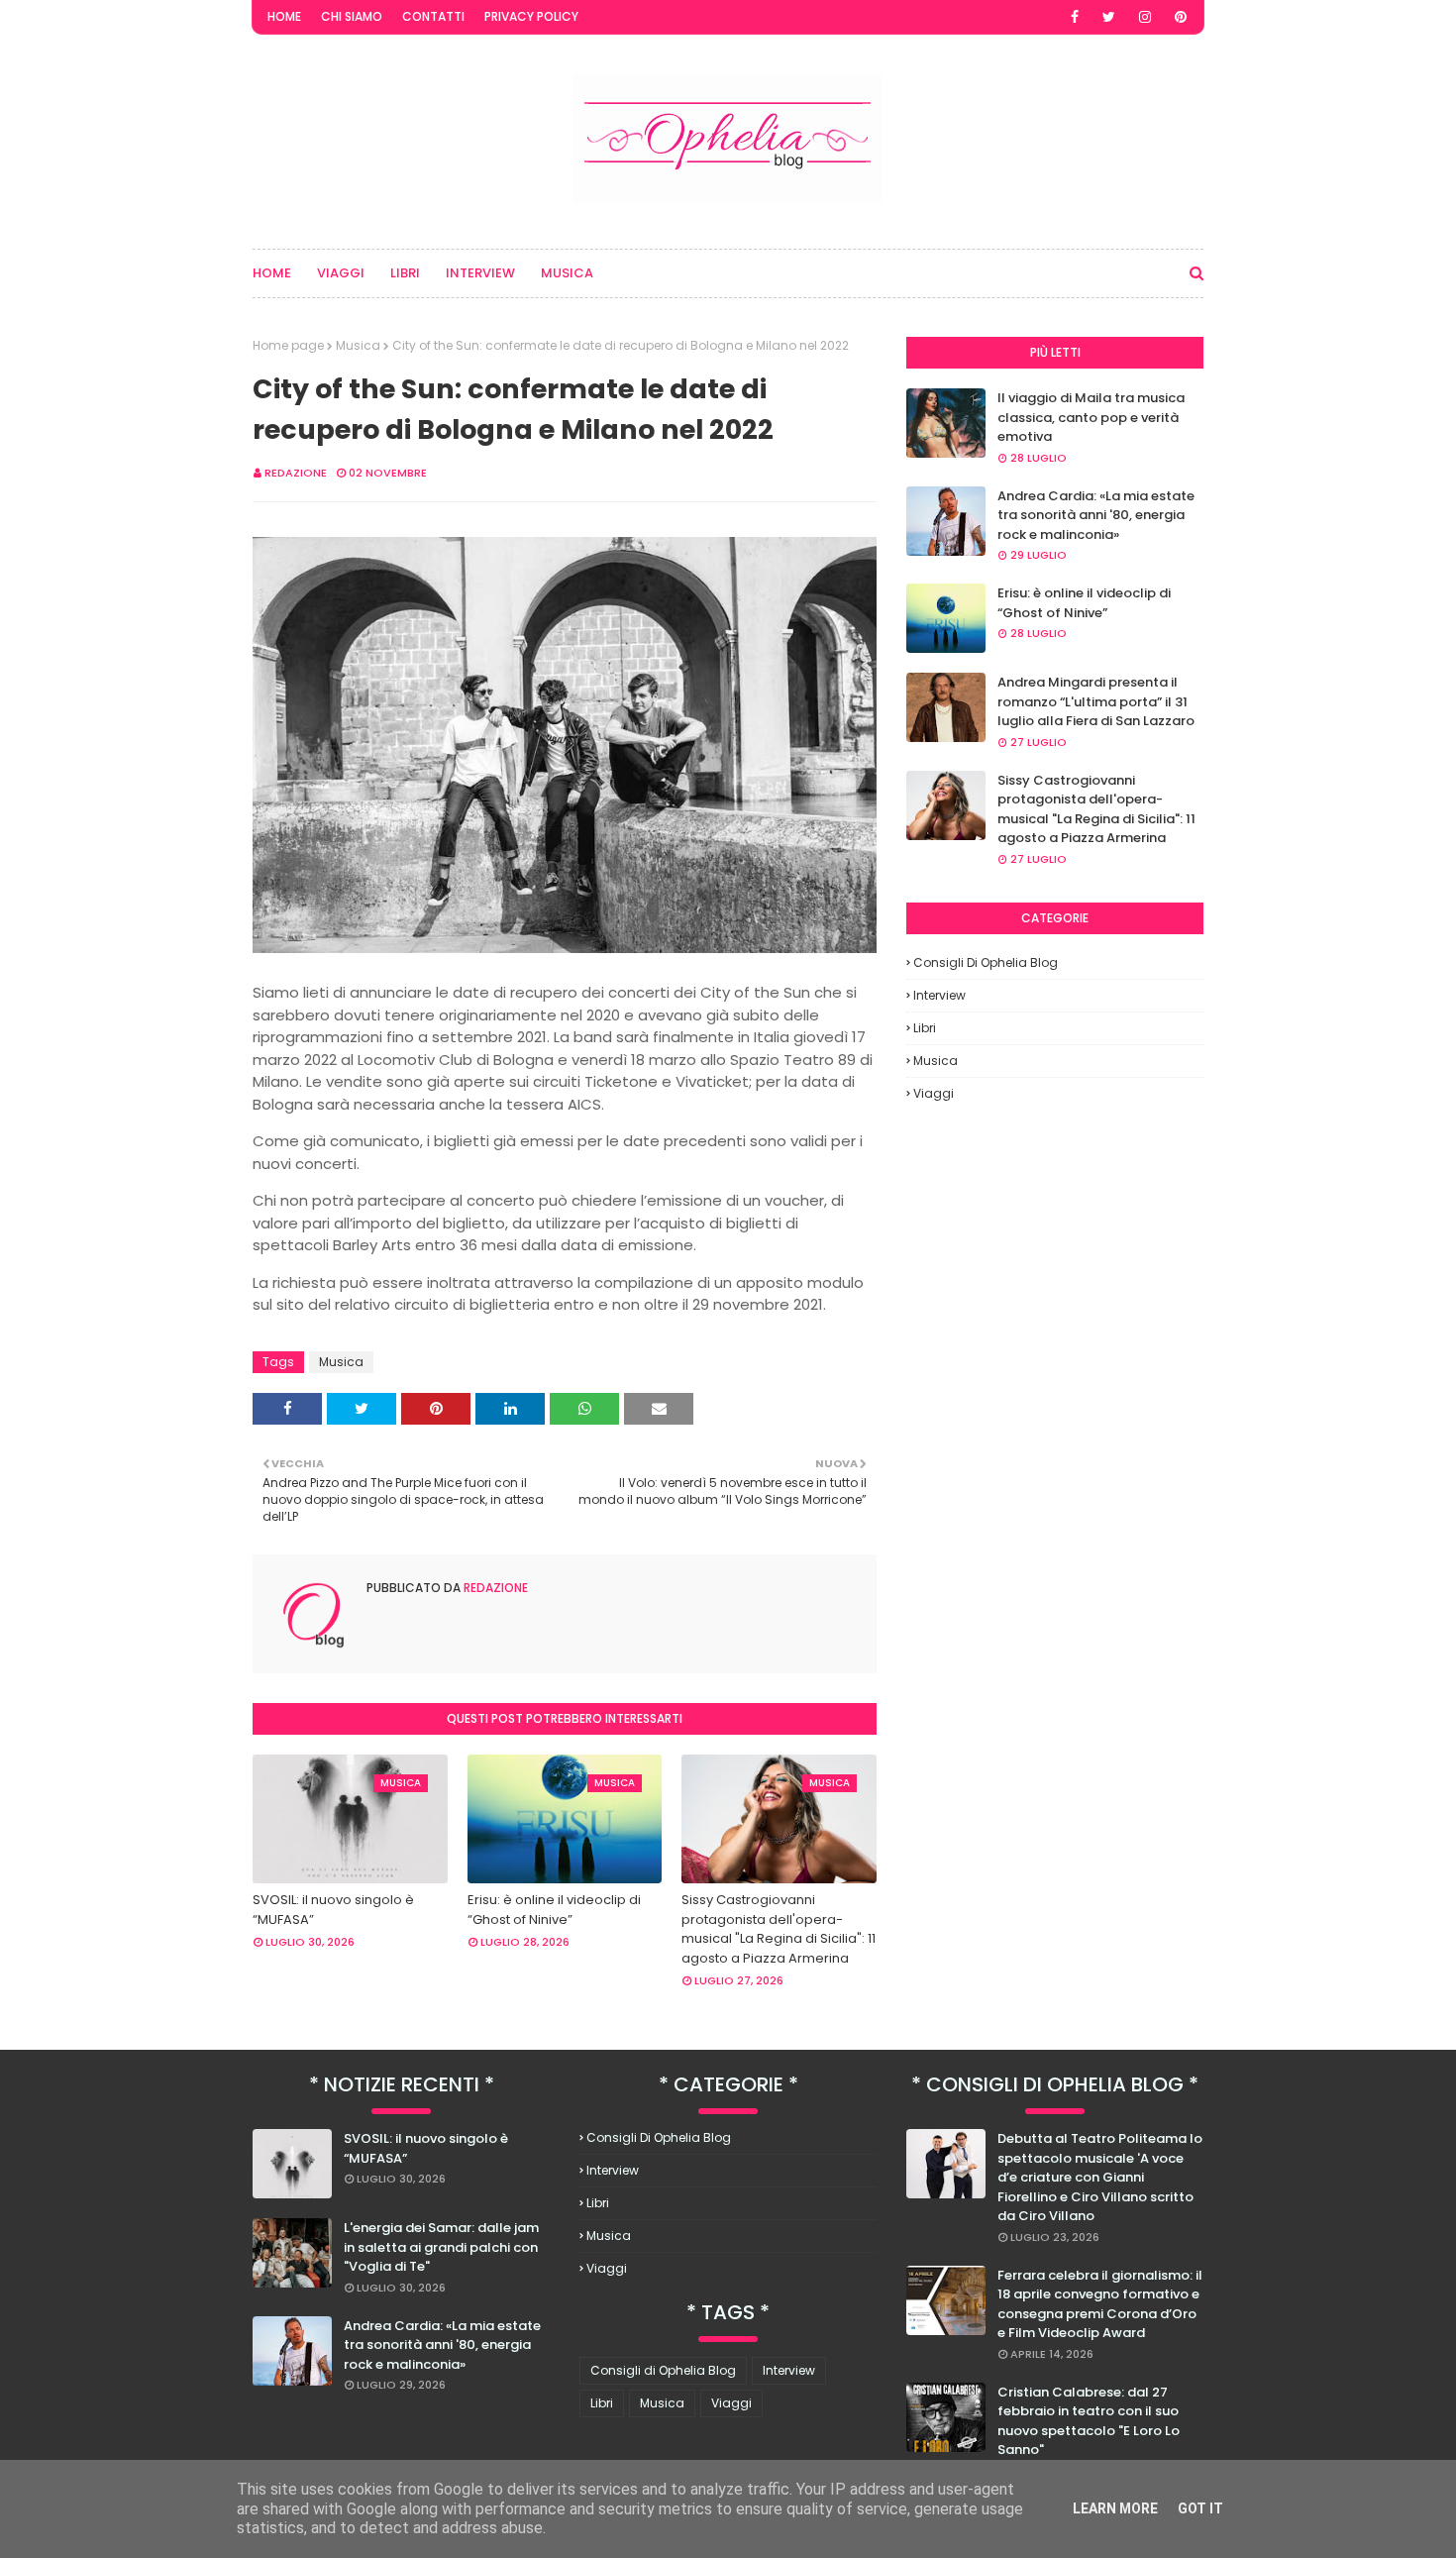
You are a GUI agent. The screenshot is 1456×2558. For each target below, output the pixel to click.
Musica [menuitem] (567, 273)
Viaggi (934, 1093)
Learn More (1115, 2508)
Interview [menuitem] (480, 273)
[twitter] (1109, 17)
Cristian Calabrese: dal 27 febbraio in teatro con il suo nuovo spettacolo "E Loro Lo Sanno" (1089, 2421)
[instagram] (1145, 17)
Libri (925, 1028)
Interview (939, 995)
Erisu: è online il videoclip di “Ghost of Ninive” (554, 1910)
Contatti (433, 16)
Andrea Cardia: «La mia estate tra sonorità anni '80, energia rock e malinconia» (1096, 515)
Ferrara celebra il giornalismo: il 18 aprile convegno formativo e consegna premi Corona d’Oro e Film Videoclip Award (1100, 2304)
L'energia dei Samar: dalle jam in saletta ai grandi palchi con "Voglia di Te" (441, 2247)
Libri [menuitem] (405, 273)
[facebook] (1075, 17)
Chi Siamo (352, 16)
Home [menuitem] (272, 273)
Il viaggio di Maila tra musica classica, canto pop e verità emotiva (1091, 417)
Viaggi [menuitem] (341, 273)
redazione (296, 473)
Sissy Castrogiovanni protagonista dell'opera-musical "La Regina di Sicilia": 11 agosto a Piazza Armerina (779, 1929)
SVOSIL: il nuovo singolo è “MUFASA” (333, 1910)
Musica (358, 345)
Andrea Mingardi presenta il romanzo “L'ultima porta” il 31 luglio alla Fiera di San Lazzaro (1096, 701)
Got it (1200, 2508)
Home (284, 16)
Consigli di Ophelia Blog (986, 962)
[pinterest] (1181, 17)
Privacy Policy (531, 16)
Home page (288, 345)
